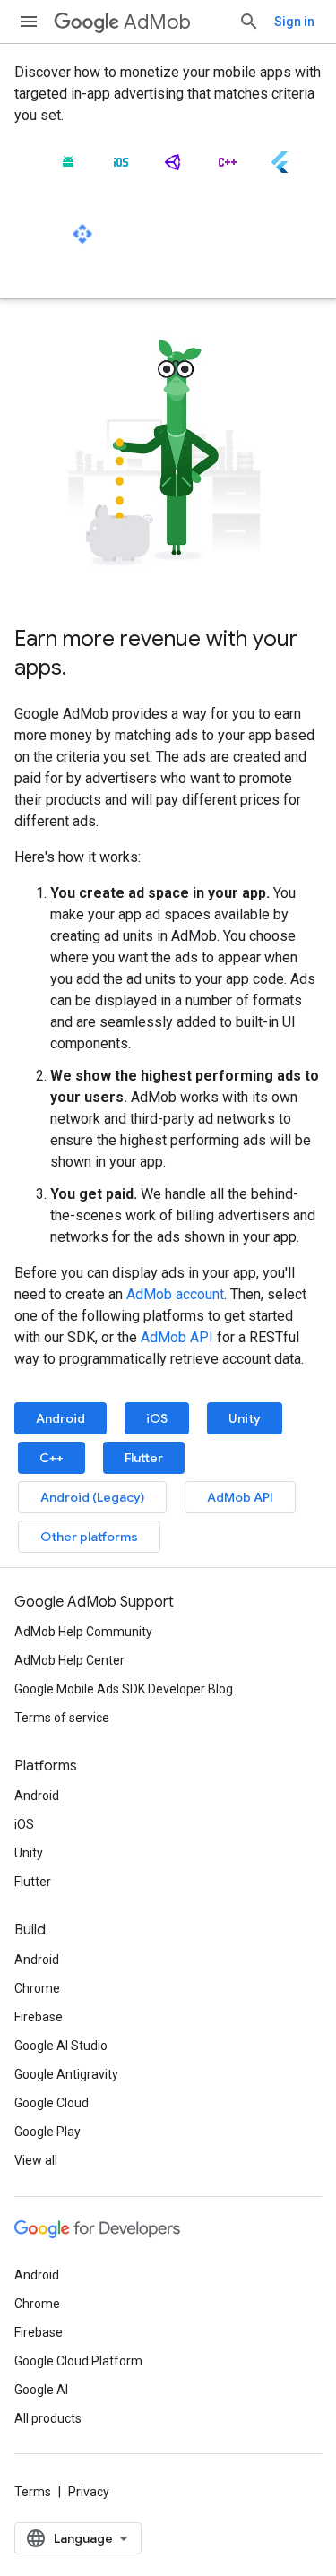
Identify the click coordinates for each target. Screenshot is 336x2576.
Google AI (41, 2390)
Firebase (39, 2017)
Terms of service (62, 1718)
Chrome (37, 1988)
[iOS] (121, 169)
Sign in (294, 22)
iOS (157, 1418)
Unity (245, 1418)
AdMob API (177, 1337)
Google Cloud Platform (78, 2361)
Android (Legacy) (92, 1497)
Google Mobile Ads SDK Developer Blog (124, 1689)
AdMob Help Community (83, 1632)
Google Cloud (52, 2103)
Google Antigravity (66, 2074)
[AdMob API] (82, 241)
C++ (52, 1458)
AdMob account (175, 1294)
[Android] (68, 169)
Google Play (47, 2132)
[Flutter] (280, 169)
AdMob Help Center (69, 1660)
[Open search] (249, 22)
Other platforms (89, 1537)
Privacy (89, 2492)
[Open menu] (29, 22)
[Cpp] (227, 169)
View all (36, 2160)
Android (60, 1418)
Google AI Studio (61, 2046)
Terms (33, 2492)
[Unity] (174, 169)
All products (48, 2418)
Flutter (144, 1458)
